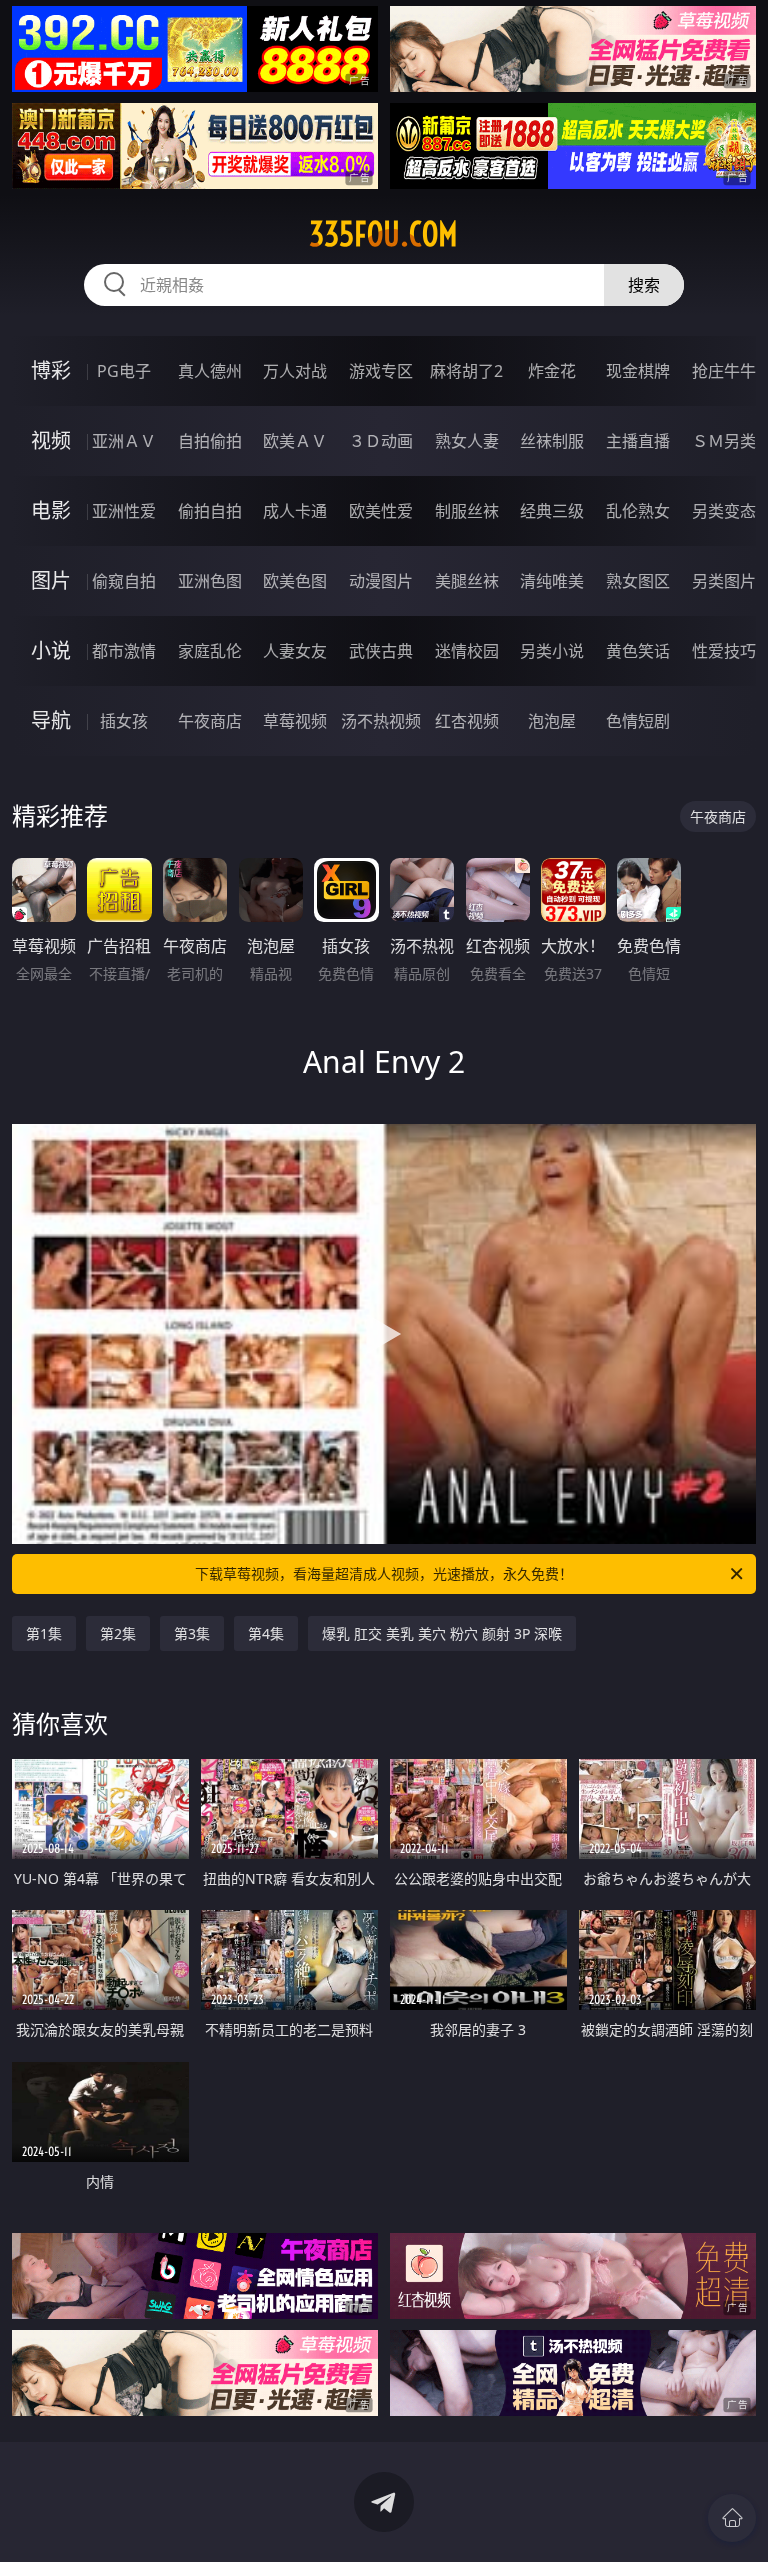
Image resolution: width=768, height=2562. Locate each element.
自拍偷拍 (210, 441)
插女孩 (124, 721)
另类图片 (724, 581)
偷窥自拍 (124, 581)
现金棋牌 (638, 371)
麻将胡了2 (466, 371)
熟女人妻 (467, 441)
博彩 (51, 370)
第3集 (192, 1633)
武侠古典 (381, 651)
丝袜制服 (552, 441)
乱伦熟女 (638, 511)
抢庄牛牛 (724, 371)
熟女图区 (638, 581)
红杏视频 (467, 721)
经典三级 (552, 511)
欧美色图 (295, 581)
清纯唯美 (552, 581)
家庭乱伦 (210, 651)
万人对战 (295, 371)
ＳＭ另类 (724, 441)
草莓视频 (295, 721)
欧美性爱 (381, 511)
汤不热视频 (381, 721)
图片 (51, 580)
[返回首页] (732, 2518)
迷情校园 (467, 651)
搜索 (644, 285)
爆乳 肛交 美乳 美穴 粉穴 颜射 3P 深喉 (442, 1633)
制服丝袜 (467, 511)
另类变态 (724, 511)
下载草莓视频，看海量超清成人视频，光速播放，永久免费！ (384, 1573)
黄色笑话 (638, 651)
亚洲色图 (210, 581)
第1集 (44, 1633)
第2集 (118, 1633)
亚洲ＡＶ (124, 441)
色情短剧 (638, 721)
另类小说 (552, 651)
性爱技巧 (724, 651)
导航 (51, 720)
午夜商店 (210, 721)
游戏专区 (381, 371)
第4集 (266, 1633)
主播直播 (638, 441)
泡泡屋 (552, 721)
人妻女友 (295, 651)
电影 (51, 510)
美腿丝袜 (467, 581)
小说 (51, 650)
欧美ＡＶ (295, 441)
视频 (51, 440)
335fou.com (383, 234)
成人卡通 (295, 511)
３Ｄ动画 (381, 441)
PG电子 (124, 371)
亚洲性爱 (124, 511)
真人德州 (210, 371)
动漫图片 (381, 581)
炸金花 (552, 371)
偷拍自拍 (210, 511)
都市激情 (124, 651)
